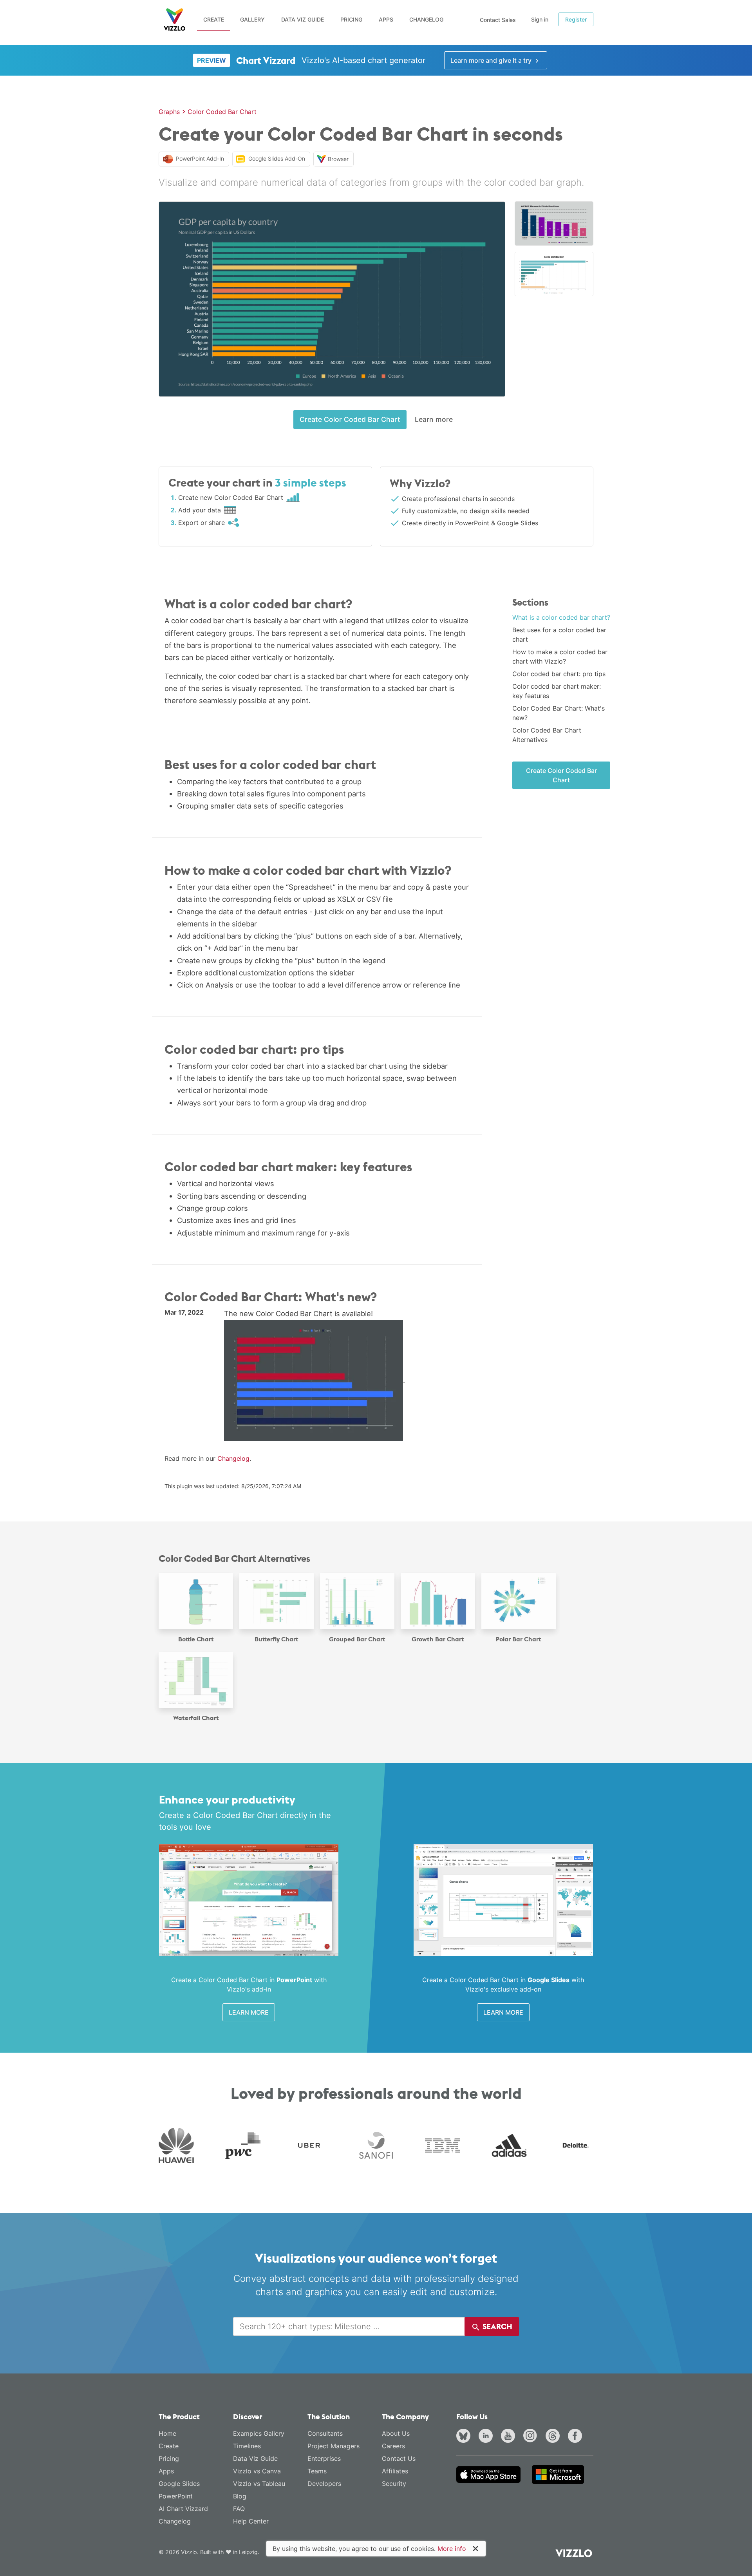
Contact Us (399, 2458)
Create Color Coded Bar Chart (350, 419)
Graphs (169, 112)
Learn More (249, 2012)
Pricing (351, 19)
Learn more (434, 419)
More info (452, 2549)
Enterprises (324, 2458)
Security (394, 2484)
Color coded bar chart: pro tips (559, 674)
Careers (393, 2446)
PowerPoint (176, 2496)
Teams (317, 2471)
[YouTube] (510, 2437)
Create (214, 19)
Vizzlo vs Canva (257, 2471)
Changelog (426, 19)
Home (167, 2433)
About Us (396, 2433)
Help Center (251, 2521)
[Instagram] (532, 2437)
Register (576, 19)
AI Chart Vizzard (183, 2509)
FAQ (239, 2509)
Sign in (540, 19)
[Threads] (554, 2437)
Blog (240, 2496)
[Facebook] (577, 2437)
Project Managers (334, 2446)
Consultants (325, 2433)
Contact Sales (498, 20)
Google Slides (179, 2484)
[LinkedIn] (487, 2437)
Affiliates (395, 2471)
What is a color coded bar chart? (561, 617)
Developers (324, 2484)
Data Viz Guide (303, 19)
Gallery (252, 19)
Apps (386, 19)
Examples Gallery (259, 2433)
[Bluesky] (465, 2437)
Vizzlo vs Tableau (259, 2484)
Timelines (247, 2446)
